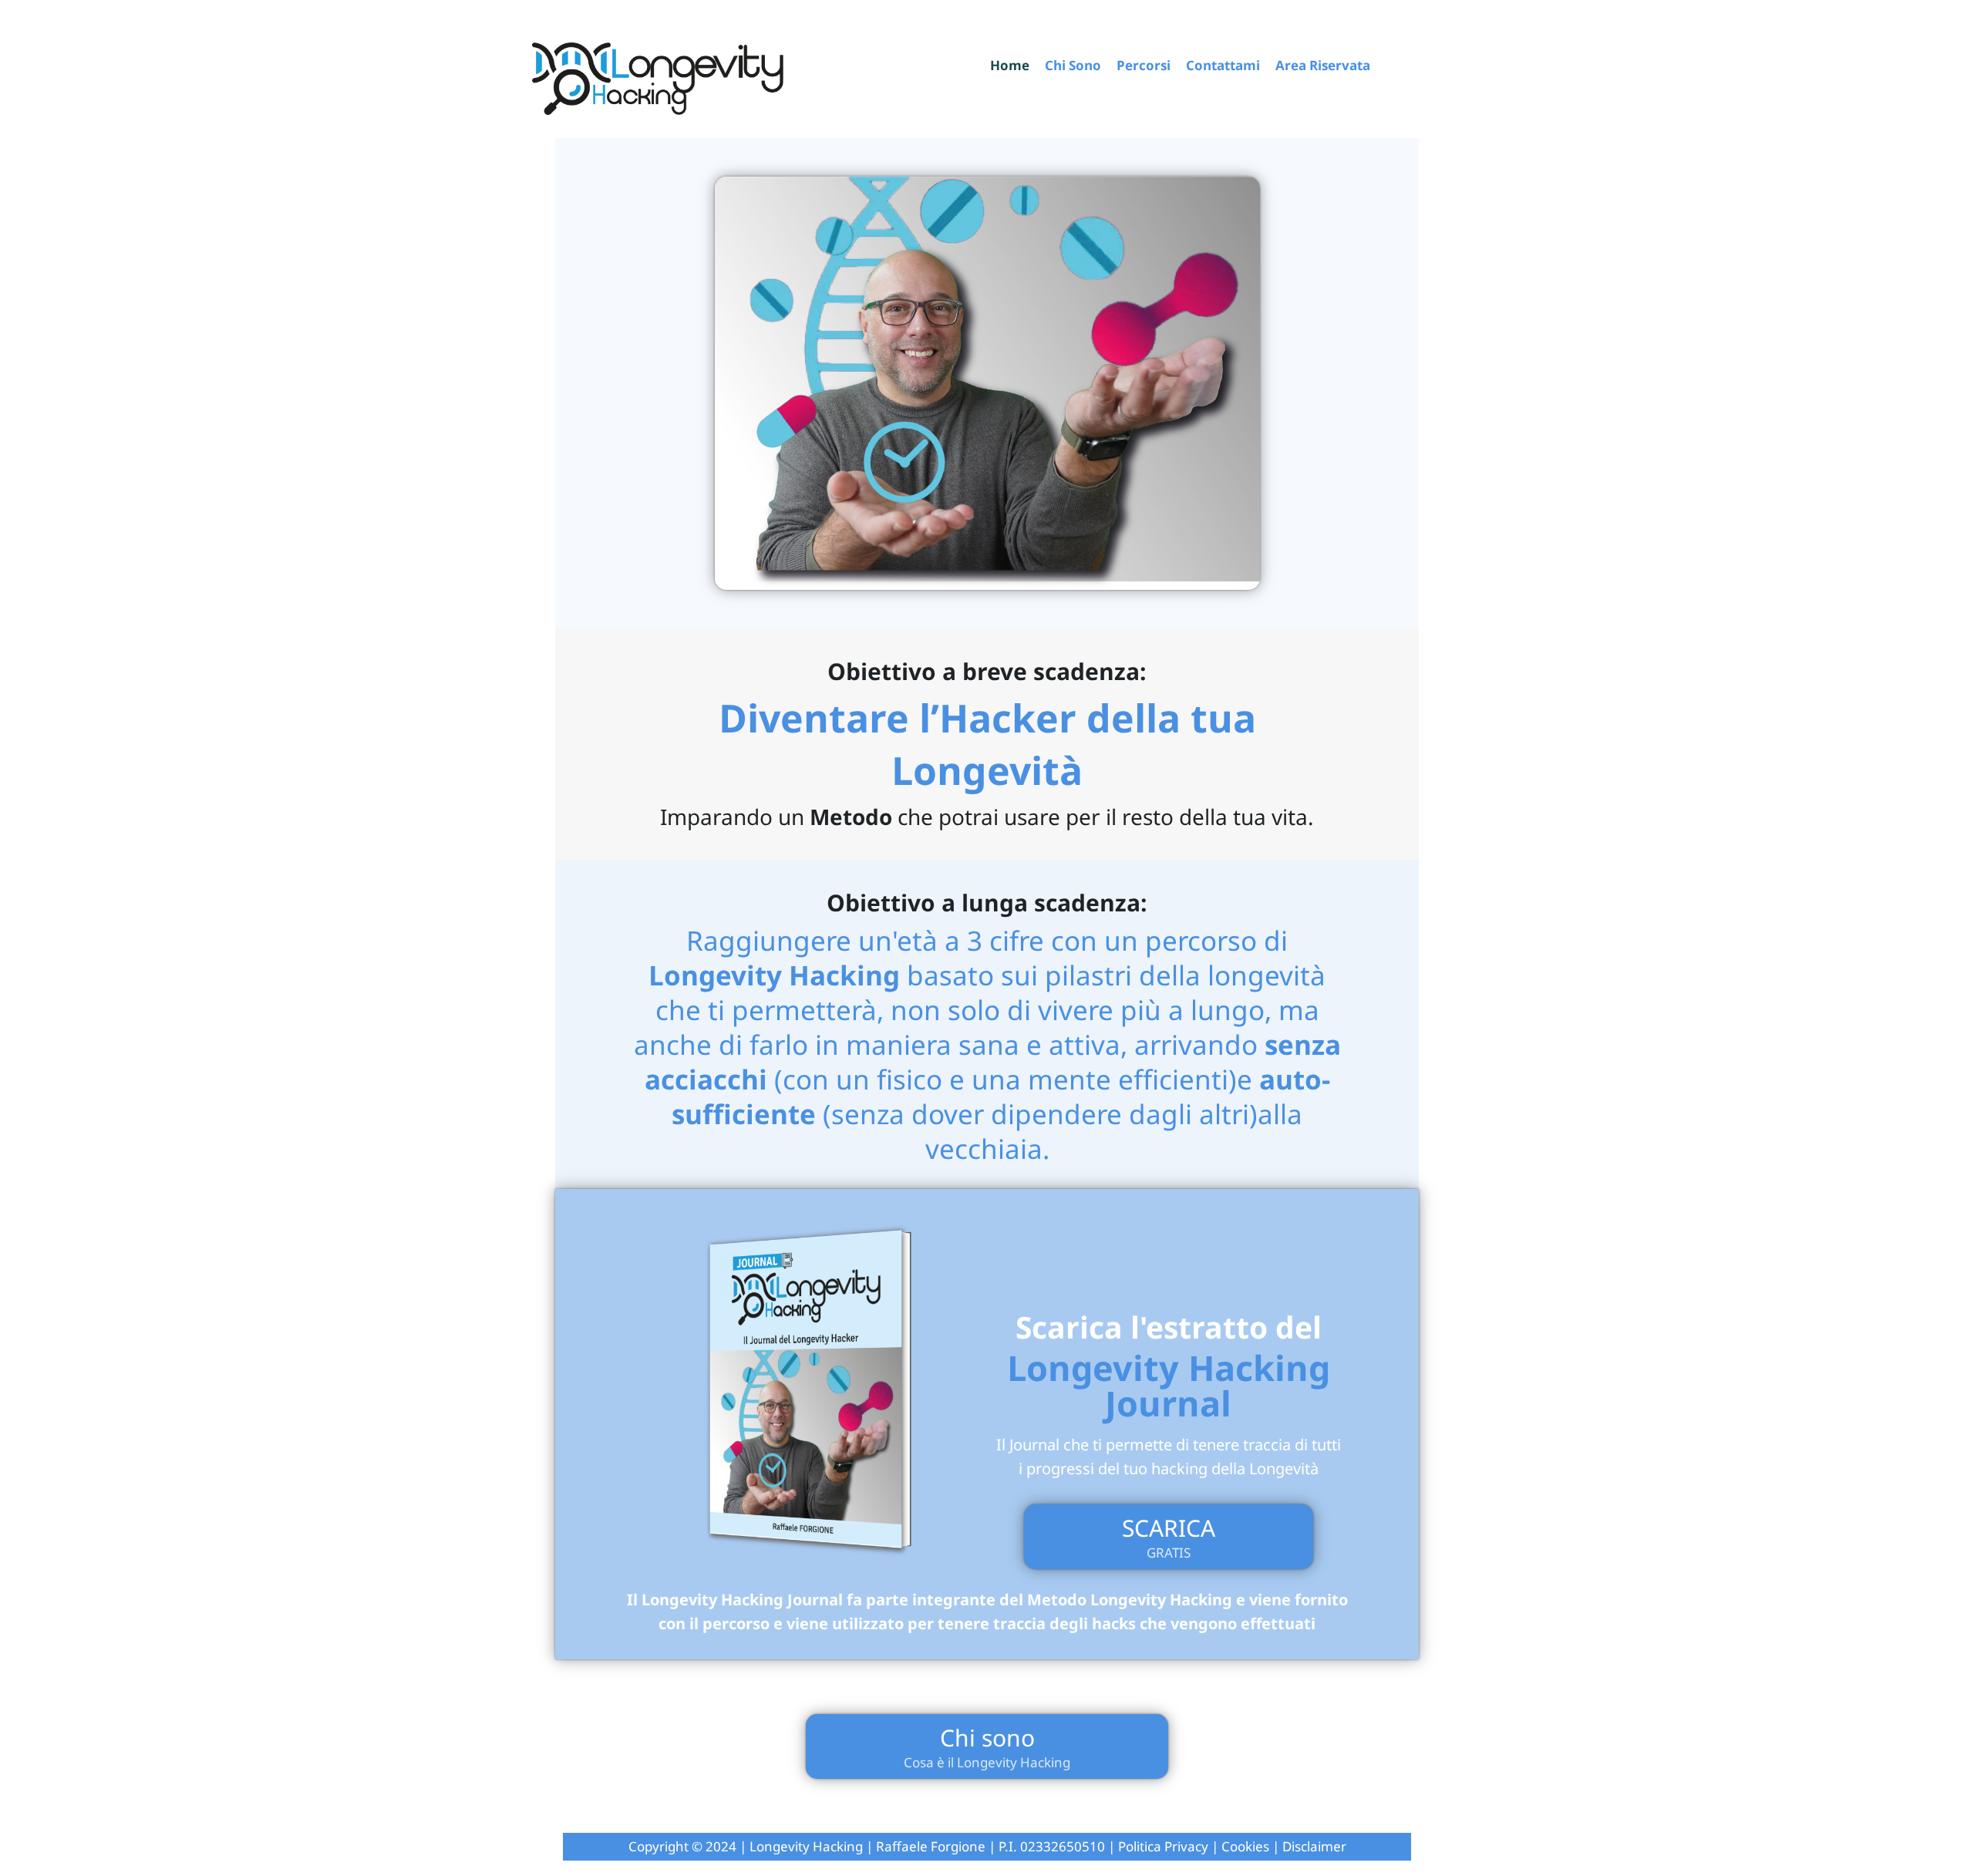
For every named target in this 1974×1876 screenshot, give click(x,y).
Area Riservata (1323, 66)
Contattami (1223, 66)
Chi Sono (1073, 66)
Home (1010, 66)
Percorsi (1144, 66)
